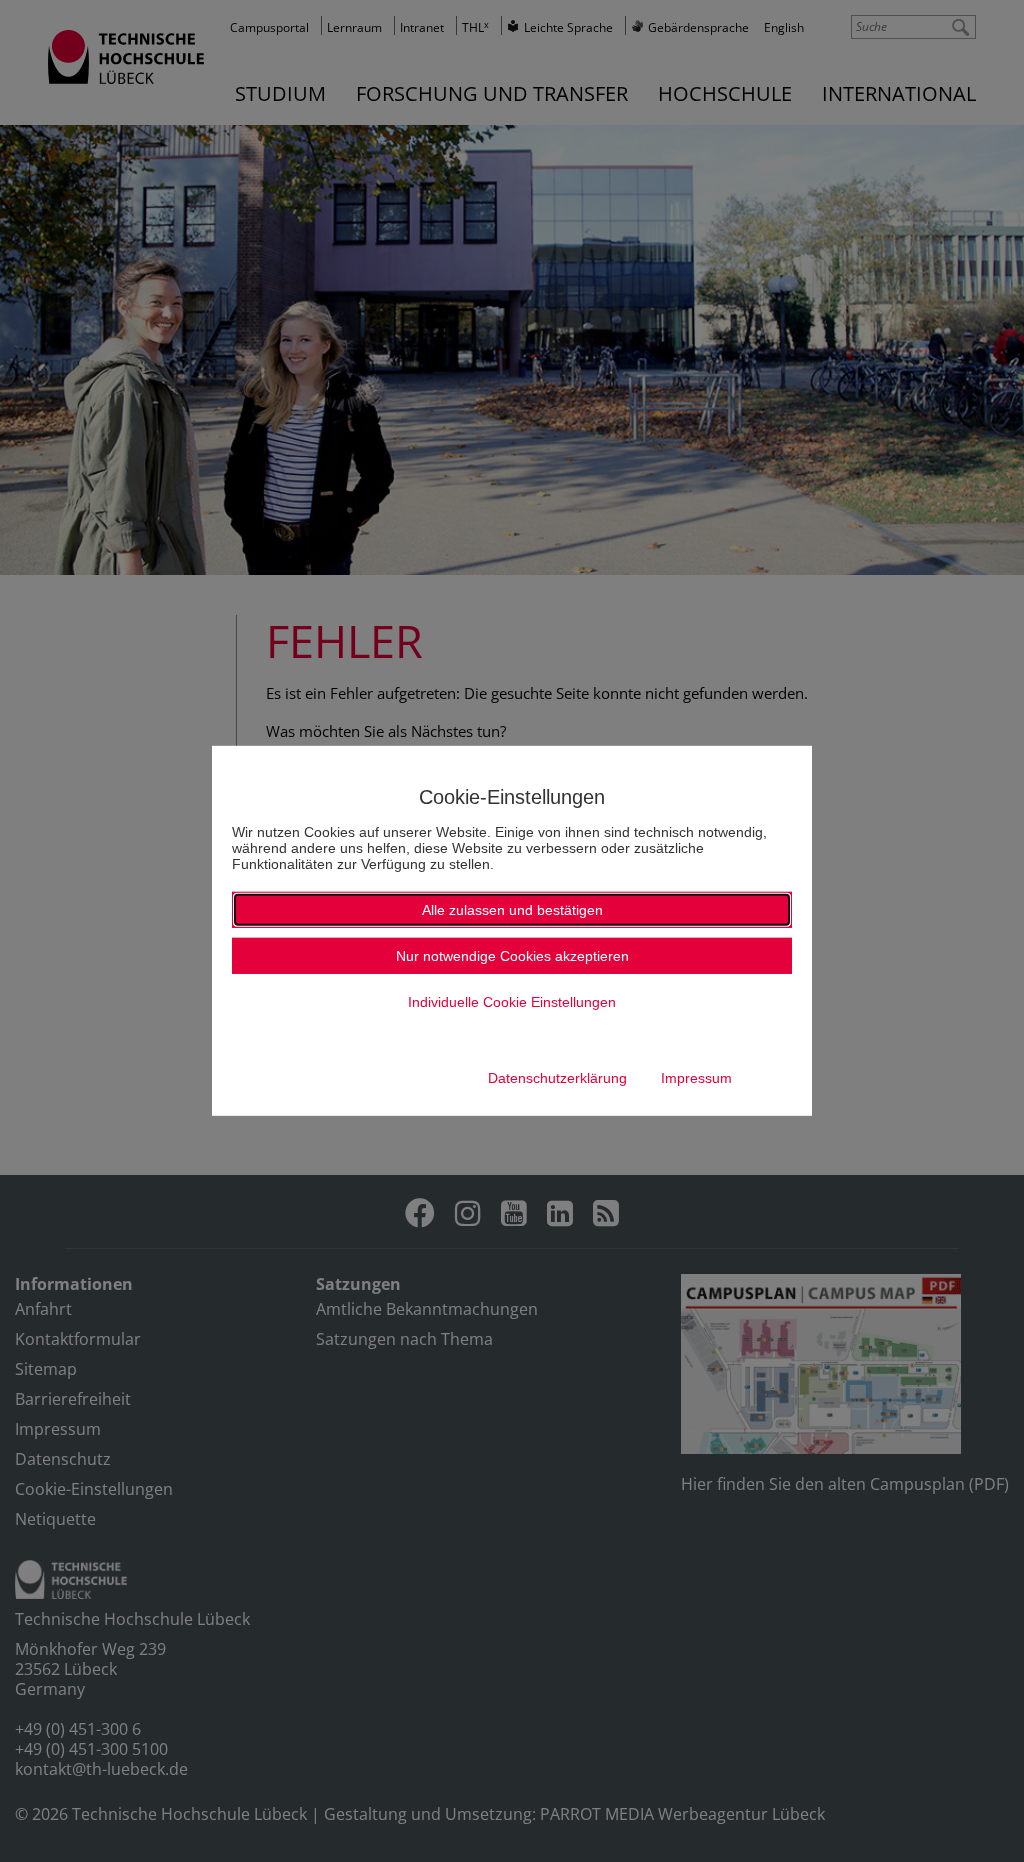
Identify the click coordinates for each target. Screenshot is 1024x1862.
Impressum (696, 1078)
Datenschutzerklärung (557, 1078)
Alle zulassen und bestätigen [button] (512, 910)
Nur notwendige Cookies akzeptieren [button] (512, 956)
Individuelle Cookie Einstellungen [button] (512, 1002)
